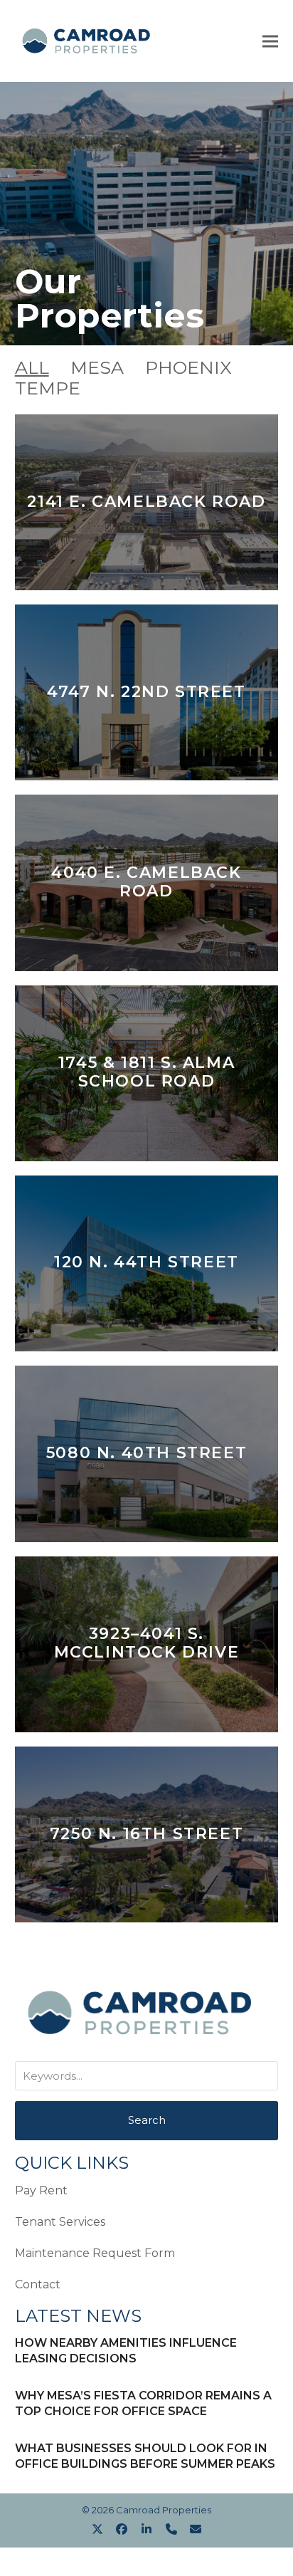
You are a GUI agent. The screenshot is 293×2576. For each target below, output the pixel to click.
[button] (270, 41)
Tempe (48, 388)
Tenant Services (60, 2222)
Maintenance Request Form (95, 2253)
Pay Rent (41, 2190)
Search (147, 2120)
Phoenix (188, 367)
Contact (38, 2284)
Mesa (97, 367)
